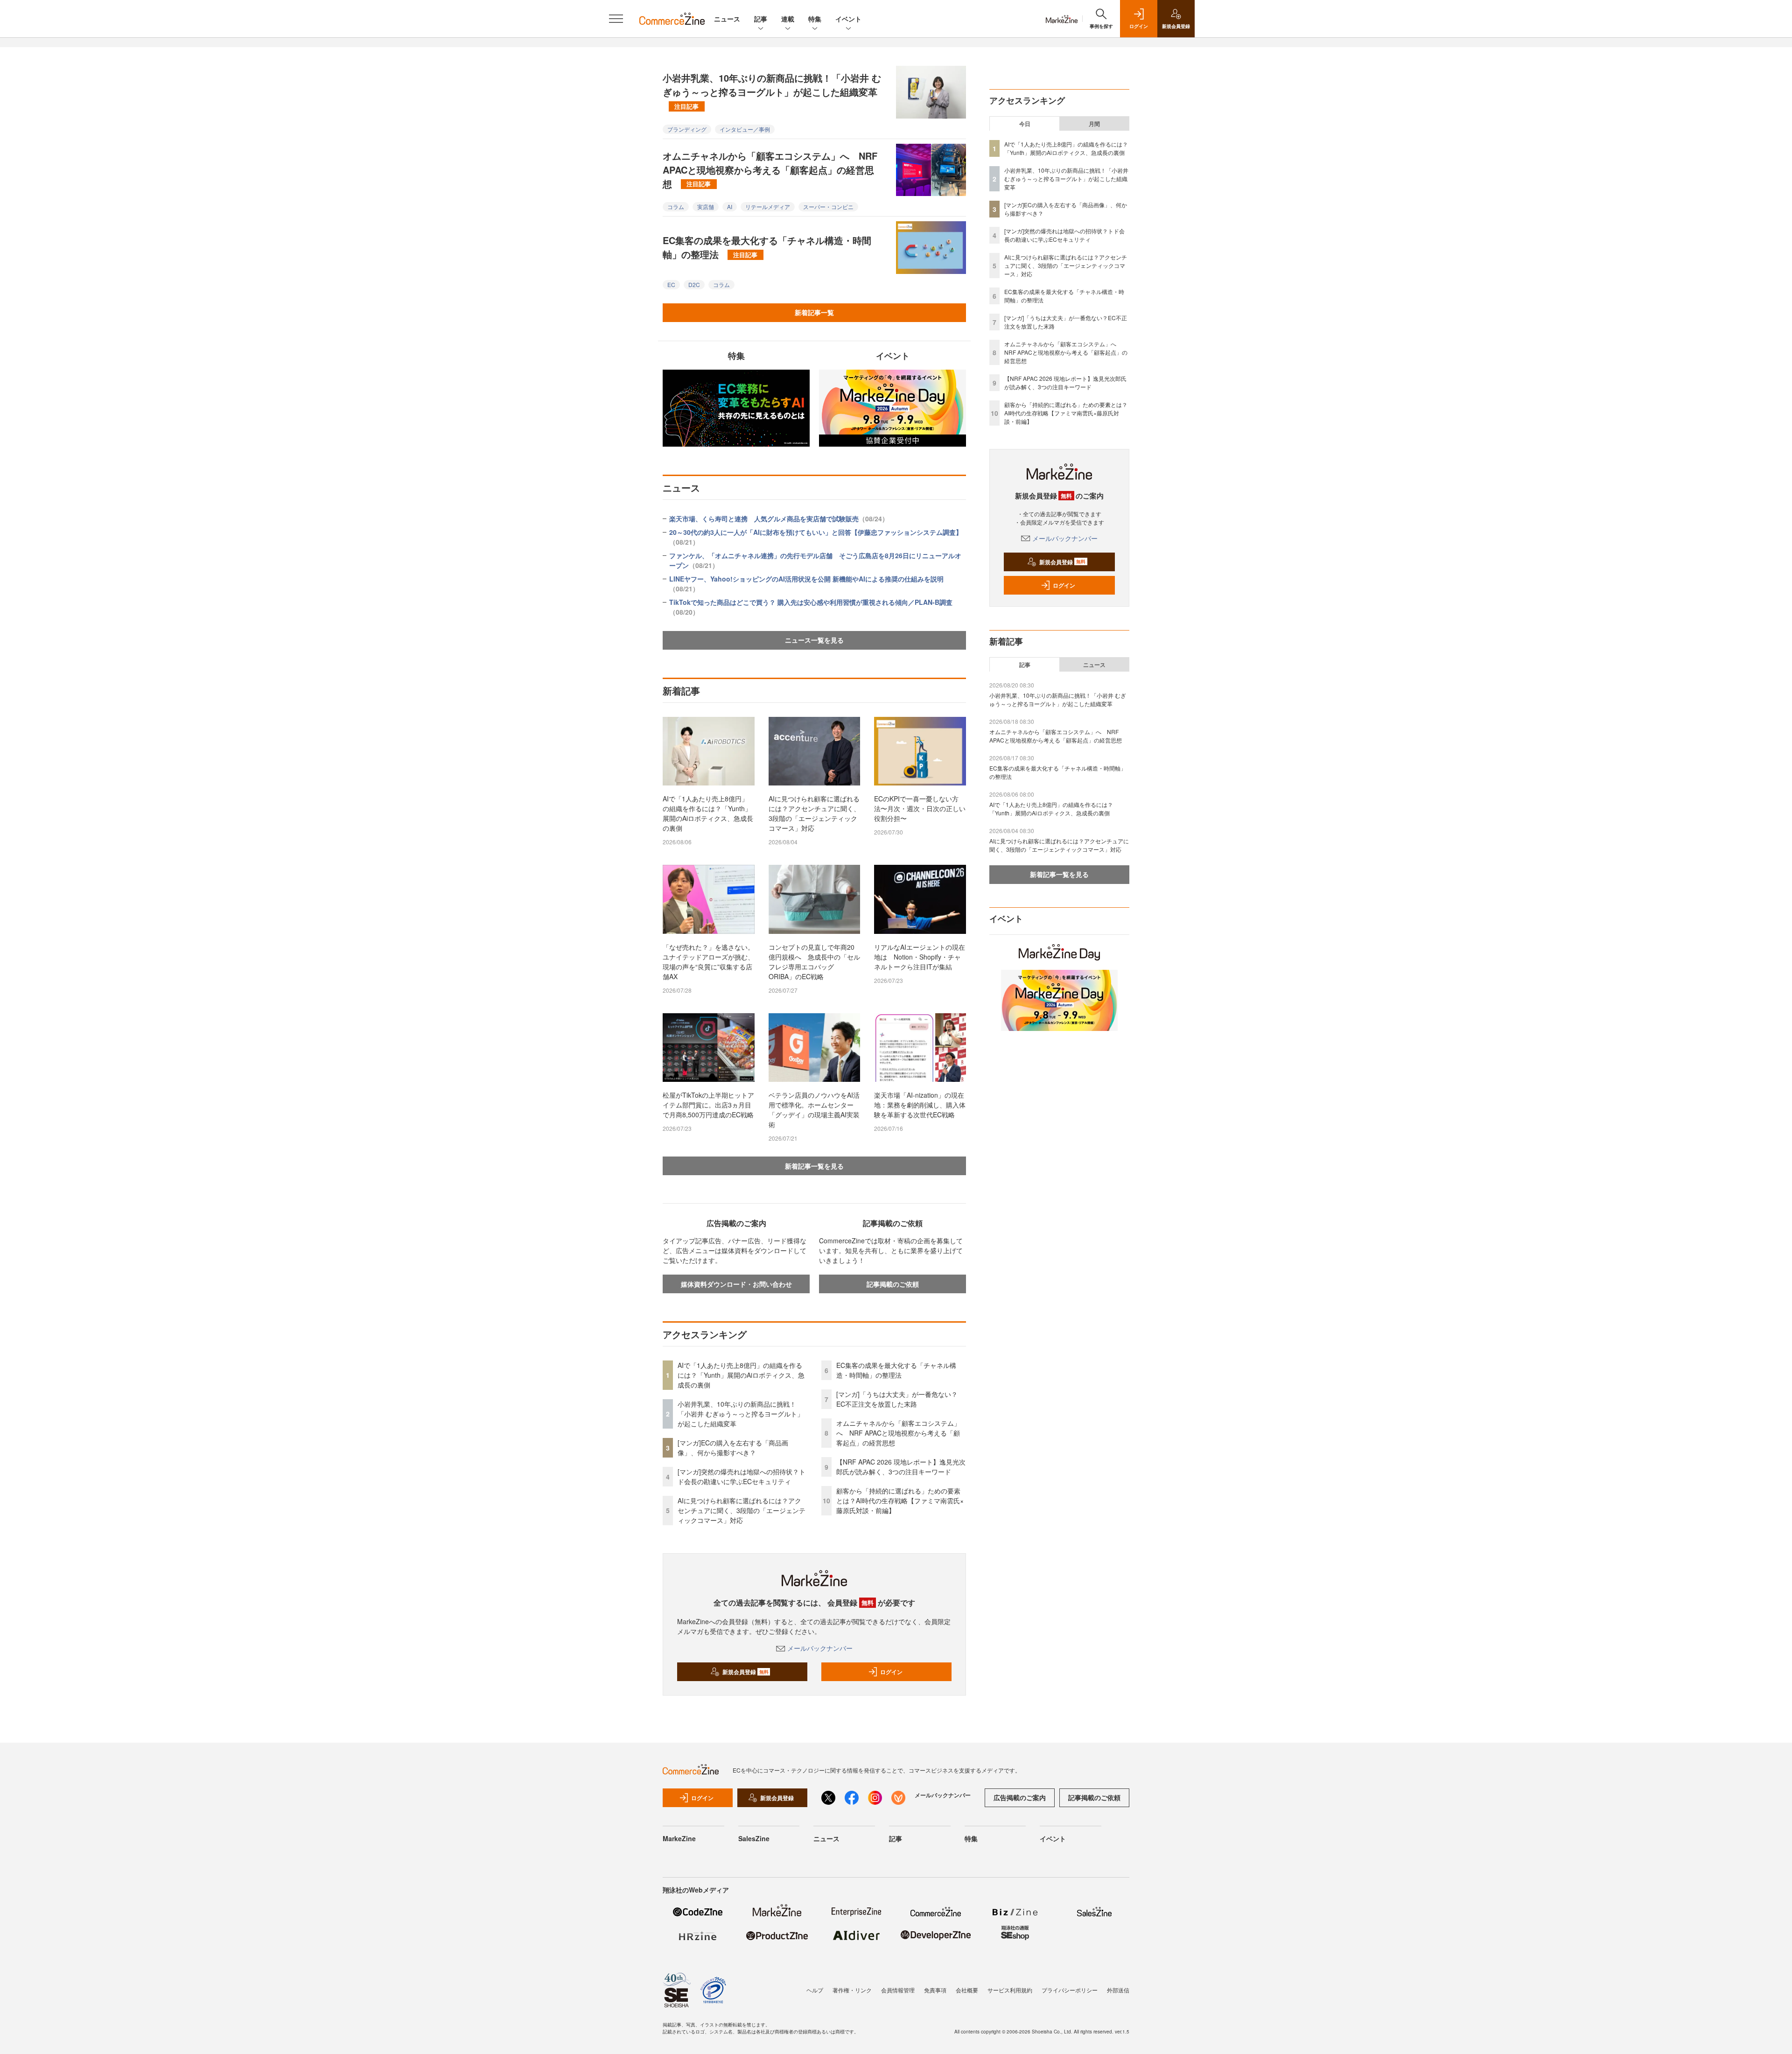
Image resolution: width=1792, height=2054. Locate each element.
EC (671, 284)
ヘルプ (815, 1990)
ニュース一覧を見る (814, 640)
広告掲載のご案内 (1020, 1797)
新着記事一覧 (814, 312)
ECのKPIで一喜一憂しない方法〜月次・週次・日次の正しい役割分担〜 (920, 808)
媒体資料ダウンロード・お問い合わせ (736, 1284)
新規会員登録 (745, 1672)
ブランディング (687, 129)
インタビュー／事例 (745, 129)
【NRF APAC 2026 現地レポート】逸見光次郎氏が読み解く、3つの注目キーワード (901, 1467)
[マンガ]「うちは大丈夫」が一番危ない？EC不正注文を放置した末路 (897, 1399)
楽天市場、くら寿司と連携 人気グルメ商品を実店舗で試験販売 (779, 519)
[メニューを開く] (616, 19)
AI (730, 207)
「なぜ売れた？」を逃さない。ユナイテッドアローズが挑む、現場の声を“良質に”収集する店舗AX (708, 962)
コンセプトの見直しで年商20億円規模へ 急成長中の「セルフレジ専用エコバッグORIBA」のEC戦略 (814, 962)
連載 (788, 19)
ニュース (727, 19)
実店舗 (706, 207)
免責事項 (935, 1990)
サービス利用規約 (1010, 1990)
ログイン (891, 1672)
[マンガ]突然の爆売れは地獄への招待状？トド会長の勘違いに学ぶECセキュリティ (742, 1476)
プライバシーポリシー (1070, 1990)
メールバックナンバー (820, 1648)
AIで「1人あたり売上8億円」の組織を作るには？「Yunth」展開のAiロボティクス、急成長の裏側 (708, 813)
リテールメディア (768, 207)
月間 (1094, 124)
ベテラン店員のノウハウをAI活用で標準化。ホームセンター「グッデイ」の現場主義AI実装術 (814, 1110)
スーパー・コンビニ (828, 207)
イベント (848, 19)
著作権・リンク (852, 1990)
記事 (761, 19)
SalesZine (754, 1838)
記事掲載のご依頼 (893, 1284)
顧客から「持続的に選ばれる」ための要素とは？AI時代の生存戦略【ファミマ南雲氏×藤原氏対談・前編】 (900, 1500)
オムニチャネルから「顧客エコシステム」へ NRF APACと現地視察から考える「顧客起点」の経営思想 (770, 170)
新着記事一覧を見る (814, 1166)
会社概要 (967, 1990)
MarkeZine (679, 1838)
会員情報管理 (898, 1990)
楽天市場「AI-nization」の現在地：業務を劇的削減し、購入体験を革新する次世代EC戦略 (920, 1105)
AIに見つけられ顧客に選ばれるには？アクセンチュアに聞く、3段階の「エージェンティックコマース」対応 (814, 813)
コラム (676, 207)
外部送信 (1118, 1990)
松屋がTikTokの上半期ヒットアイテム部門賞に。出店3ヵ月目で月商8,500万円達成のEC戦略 (708, 1105)
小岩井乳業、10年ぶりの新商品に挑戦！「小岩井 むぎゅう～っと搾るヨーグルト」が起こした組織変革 (772, 91)
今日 (1025, 124)
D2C (694, 284)
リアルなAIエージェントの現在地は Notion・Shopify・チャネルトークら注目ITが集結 (920, 957)
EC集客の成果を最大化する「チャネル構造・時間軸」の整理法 (767, 247)
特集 (815, 19)
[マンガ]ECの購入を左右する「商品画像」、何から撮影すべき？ (733, 1448)
